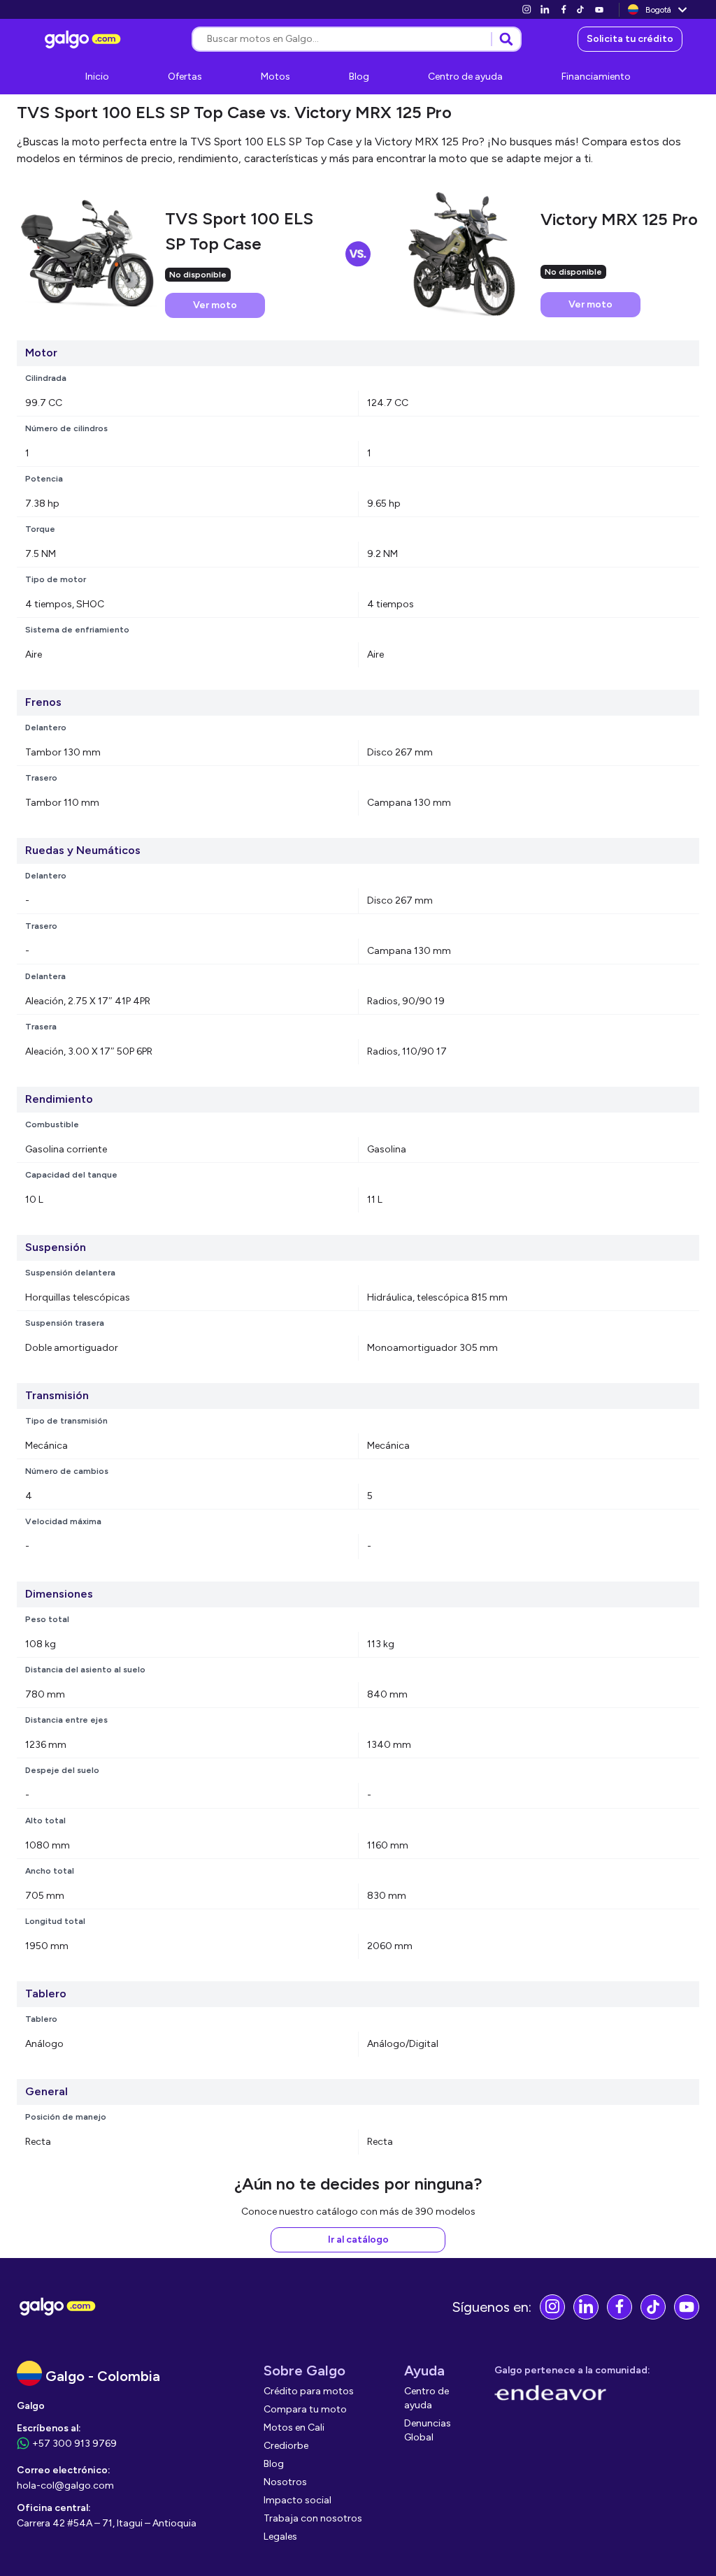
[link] (527, 9)
